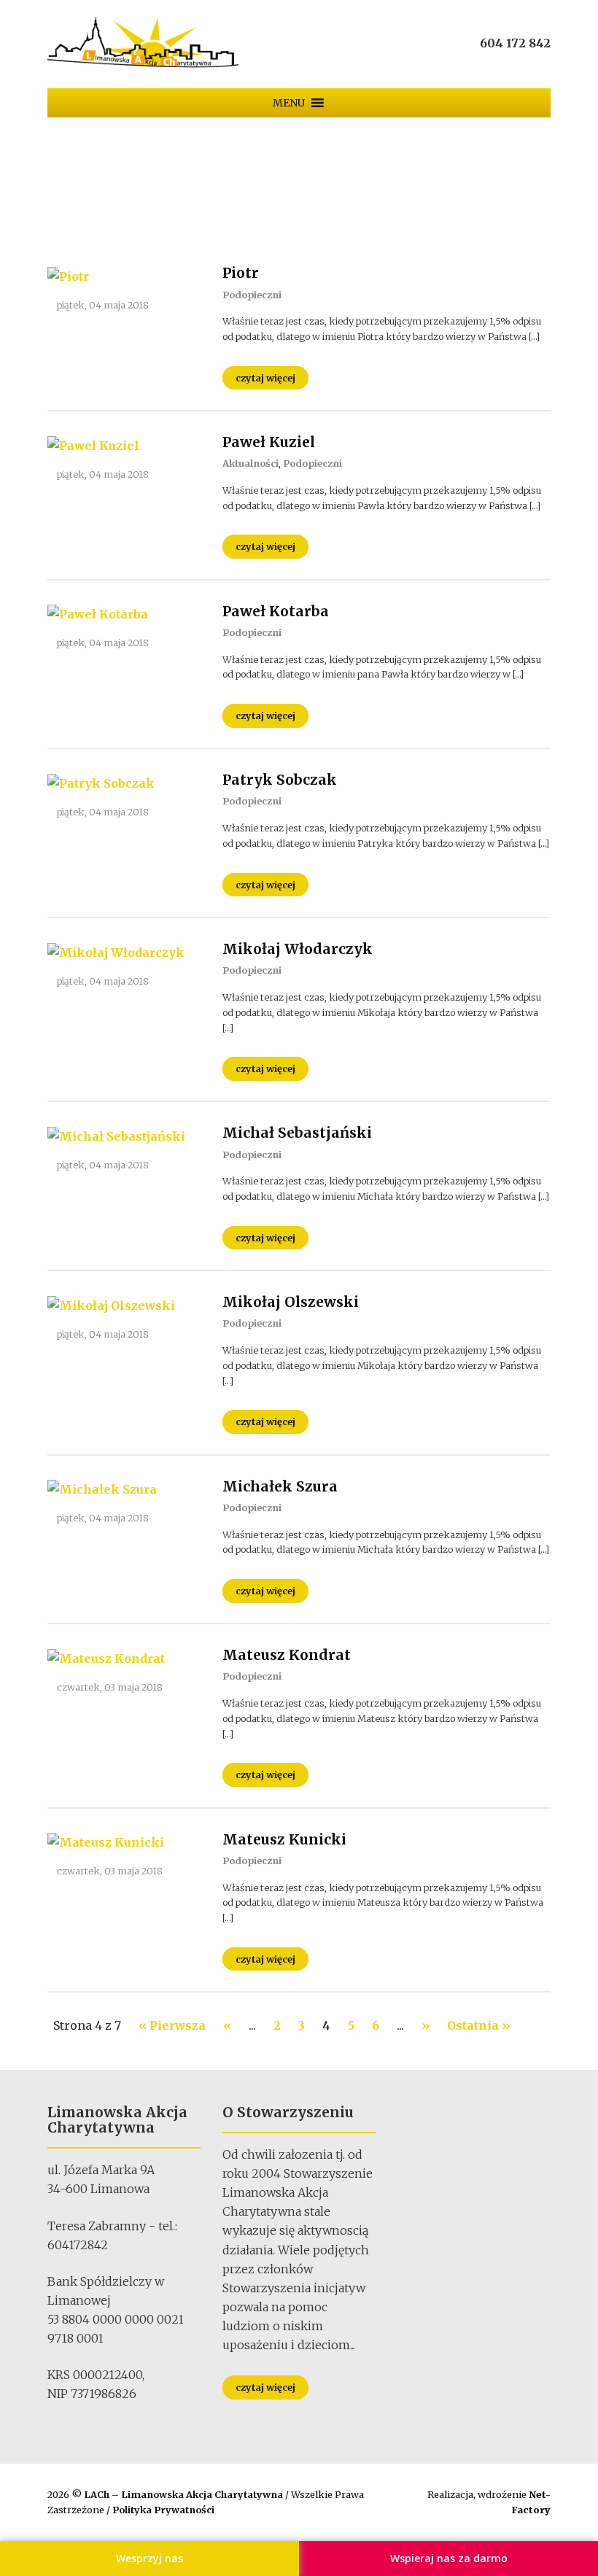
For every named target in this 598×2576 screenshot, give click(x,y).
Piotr (241, 273)
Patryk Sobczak (280, 780)
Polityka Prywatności (163, 2510)
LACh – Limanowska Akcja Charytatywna (185, 2494)
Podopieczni (252, 295)
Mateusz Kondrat (287, 1655)
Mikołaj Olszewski (291, 1302)
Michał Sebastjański (297, 1133)
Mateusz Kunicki (284, 1839)
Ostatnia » (478, 2025)
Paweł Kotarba (276, 611)
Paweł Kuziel (269, 442)
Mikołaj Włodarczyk (298, 949)
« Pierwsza (172, 2025)
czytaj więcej (265, 378)
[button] (289, 103)
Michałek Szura (280, 1486)
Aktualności (251, 463)
